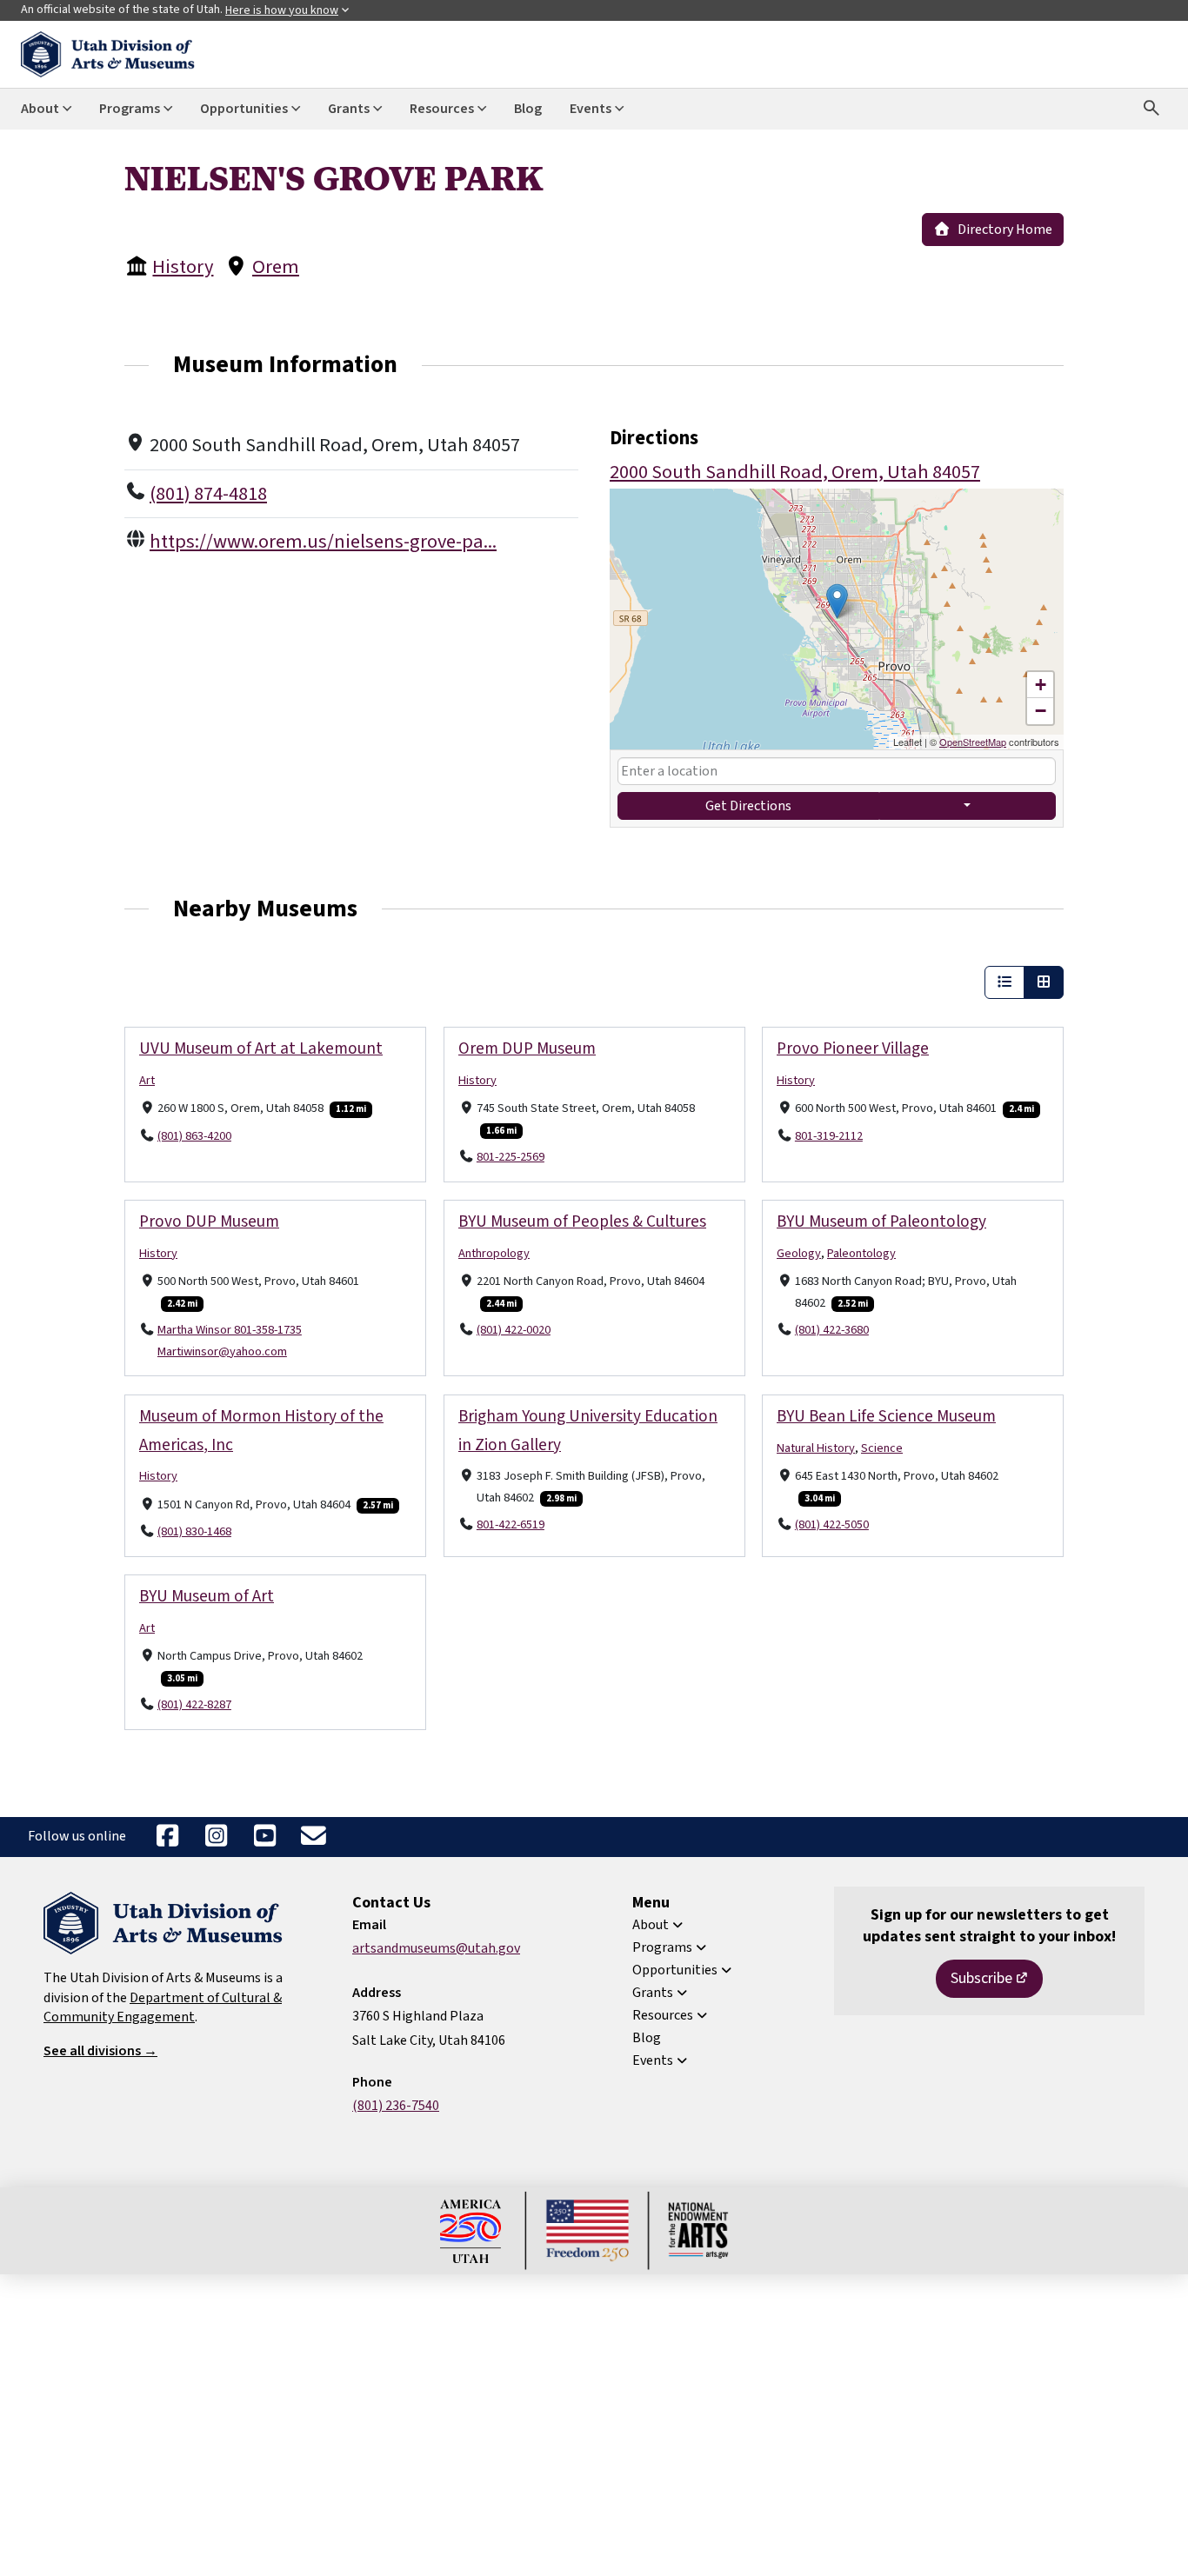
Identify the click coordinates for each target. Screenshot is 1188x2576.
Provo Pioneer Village (853, 1048)
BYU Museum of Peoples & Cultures (582, 1221)
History (183, 267)
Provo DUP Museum (209, 1221)
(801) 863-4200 (194, 1136)
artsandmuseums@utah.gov (436, 1948)
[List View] (1004, 982)
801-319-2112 (829, 1136)
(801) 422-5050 (832, 1524)
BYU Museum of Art (207, 1596)
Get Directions (748, 806)
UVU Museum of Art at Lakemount (261, 1048)
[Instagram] (216, 1837)
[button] (837, 601)
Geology (799, 1253)
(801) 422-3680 (832, 1330)
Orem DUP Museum (527, 1048)
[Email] (313, 1837)
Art (147, 1080)
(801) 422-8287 (194, 1704)
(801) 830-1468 (194, 1531)
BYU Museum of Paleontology (881, 1221)
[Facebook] (167, 1837)
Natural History (816, 1447)
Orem (276, 267)
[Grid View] (1044, 982)
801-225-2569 (511, 1157)
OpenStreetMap (973, 742)
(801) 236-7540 (396, 2106)
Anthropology (494, 1253)
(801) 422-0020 (514, 1330)
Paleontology (861, 1253)
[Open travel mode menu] (968, 806)
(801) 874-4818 (208, 494)
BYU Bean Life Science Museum (886, 1416)
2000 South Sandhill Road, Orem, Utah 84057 (795, 472)
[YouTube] (264, 1837)
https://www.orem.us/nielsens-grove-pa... (323, 542)
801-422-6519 (511, 1524)
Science (882, 1447)
